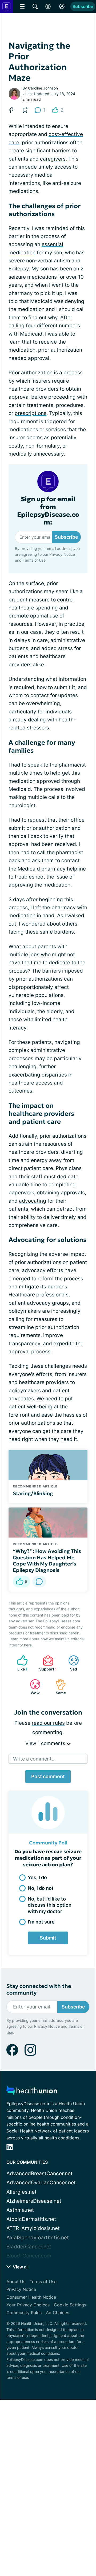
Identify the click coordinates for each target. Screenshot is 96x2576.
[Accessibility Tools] (48, 6)
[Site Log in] (62, 6)
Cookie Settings (70, 2305)
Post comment (48, 1776)
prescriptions (31, 413)
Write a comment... (34, 1759)
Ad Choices (57, 2313)
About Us (16, 2282)
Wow (32, 1687)
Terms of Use (34, 560)
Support (47, 1663)
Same (58, 1687)
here (28, 1645)
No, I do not (41, 1888)
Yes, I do (37, 1877)
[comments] (39, 1582)
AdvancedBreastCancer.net (39, 2173)
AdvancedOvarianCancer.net (41, 2183)
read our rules (48, 1723)
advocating (33, 1201)
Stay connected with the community (39, 1990)
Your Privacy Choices (28, 2305)
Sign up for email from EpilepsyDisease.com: (48, 511)
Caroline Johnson (43, 88)
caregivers (53, 159)
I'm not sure (41, 1922)
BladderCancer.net (29, 2247)
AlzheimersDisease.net (34, 2201)
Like (20, 1663)
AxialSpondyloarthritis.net (38, 2238)
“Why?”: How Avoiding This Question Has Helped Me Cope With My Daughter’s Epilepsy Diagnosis (47, 1561)
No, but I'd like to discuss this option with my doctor (50, 1905)
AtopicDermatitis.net (31, 2219)
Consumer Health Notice (31, 2297)
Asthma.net (20, 2210)
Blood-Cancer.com (29, 2256)
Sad (70, 1663)
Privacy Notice (62, 554)
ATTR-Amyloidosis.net (33, 2228)
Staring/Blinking (33, 1493)
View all (20, 2267)
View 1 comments (46, 1743)
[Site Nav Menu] (22, 6)
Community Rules (24, 2313)
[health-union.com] (32, 2092)
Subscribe (83, 6)
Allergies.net (21, 2192)
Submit (48, 1938)
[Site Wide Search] (35, 6)
